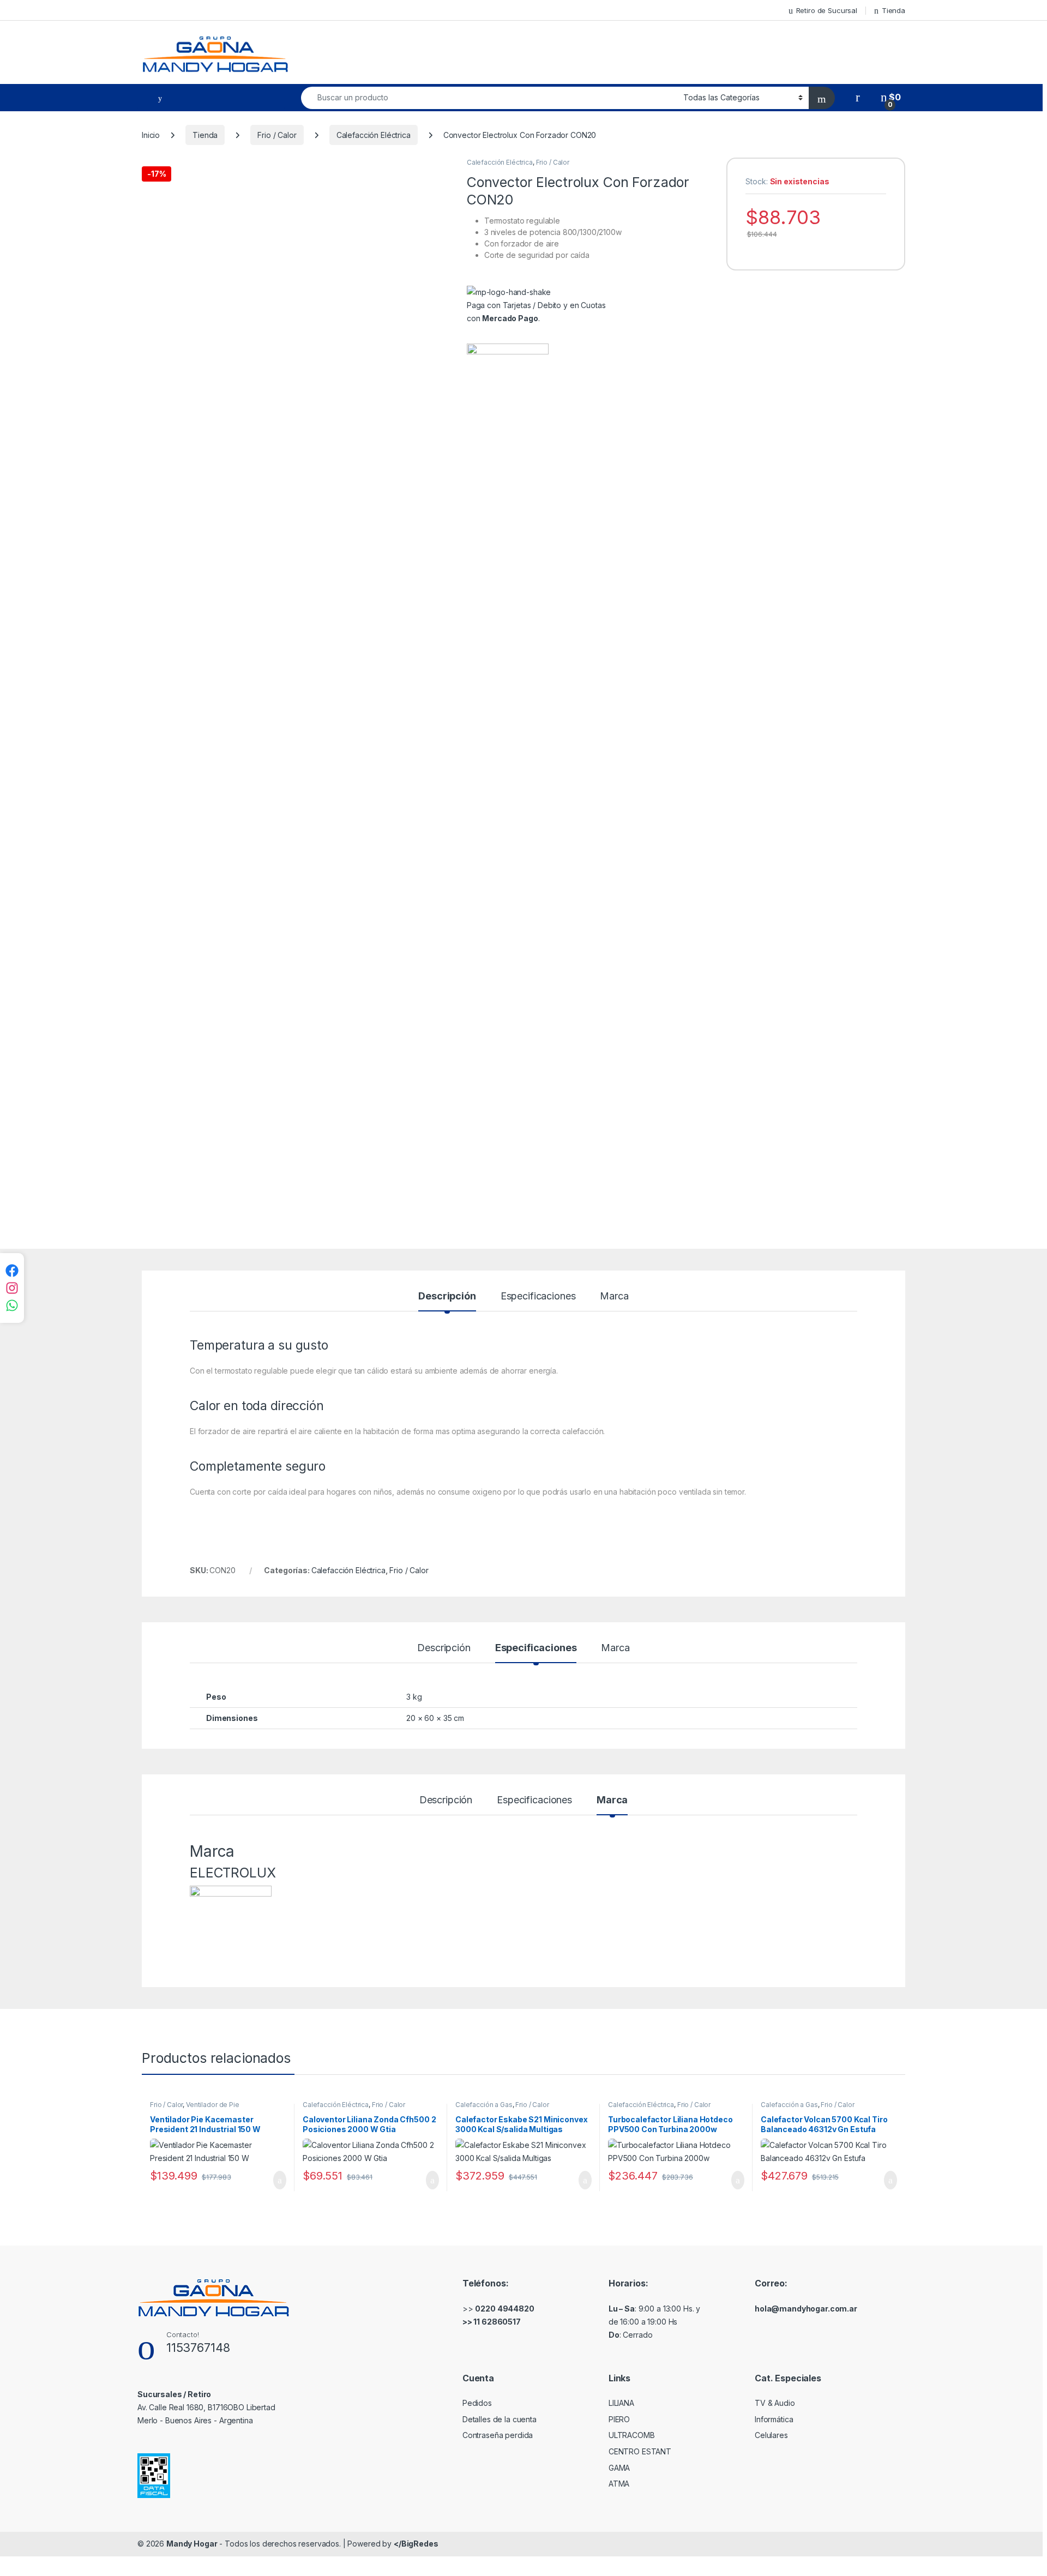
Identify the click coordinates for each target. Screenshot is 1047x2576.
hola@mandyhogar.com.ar (806, 2309)
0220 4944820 (504, 2309)
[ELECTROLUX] (508, 753)
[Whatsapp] (12, 1305)
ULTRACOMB (632, 2435)
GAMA (619, 2468)
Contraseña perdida (498, 2435)
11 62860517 (497, 2322)
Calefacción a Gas (484, 2105)
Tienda (893, 10)
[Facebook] (12, 1271)
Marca (614, 1296)
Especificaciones (538, 1296)
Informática (774, 2419)
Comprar (271, 2180)
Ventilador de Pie (213, 2105)
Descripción (447, 1296)
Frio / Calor (277, 135)
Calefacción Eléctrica (374, 135)
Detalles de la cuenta (500, 2419)
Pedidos (477, 2403)
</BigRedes (416, 2544)
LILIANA (621, 2403)
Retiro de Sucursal (827, 10)
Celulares (771, 2435)
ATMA (619, 2484)
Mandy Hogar (192, 2544)
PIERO (619, 2419)
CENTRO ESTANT (640, 2451)
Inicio (151, 135)
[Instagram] (12, 1288)
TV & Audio (775, 2403)
